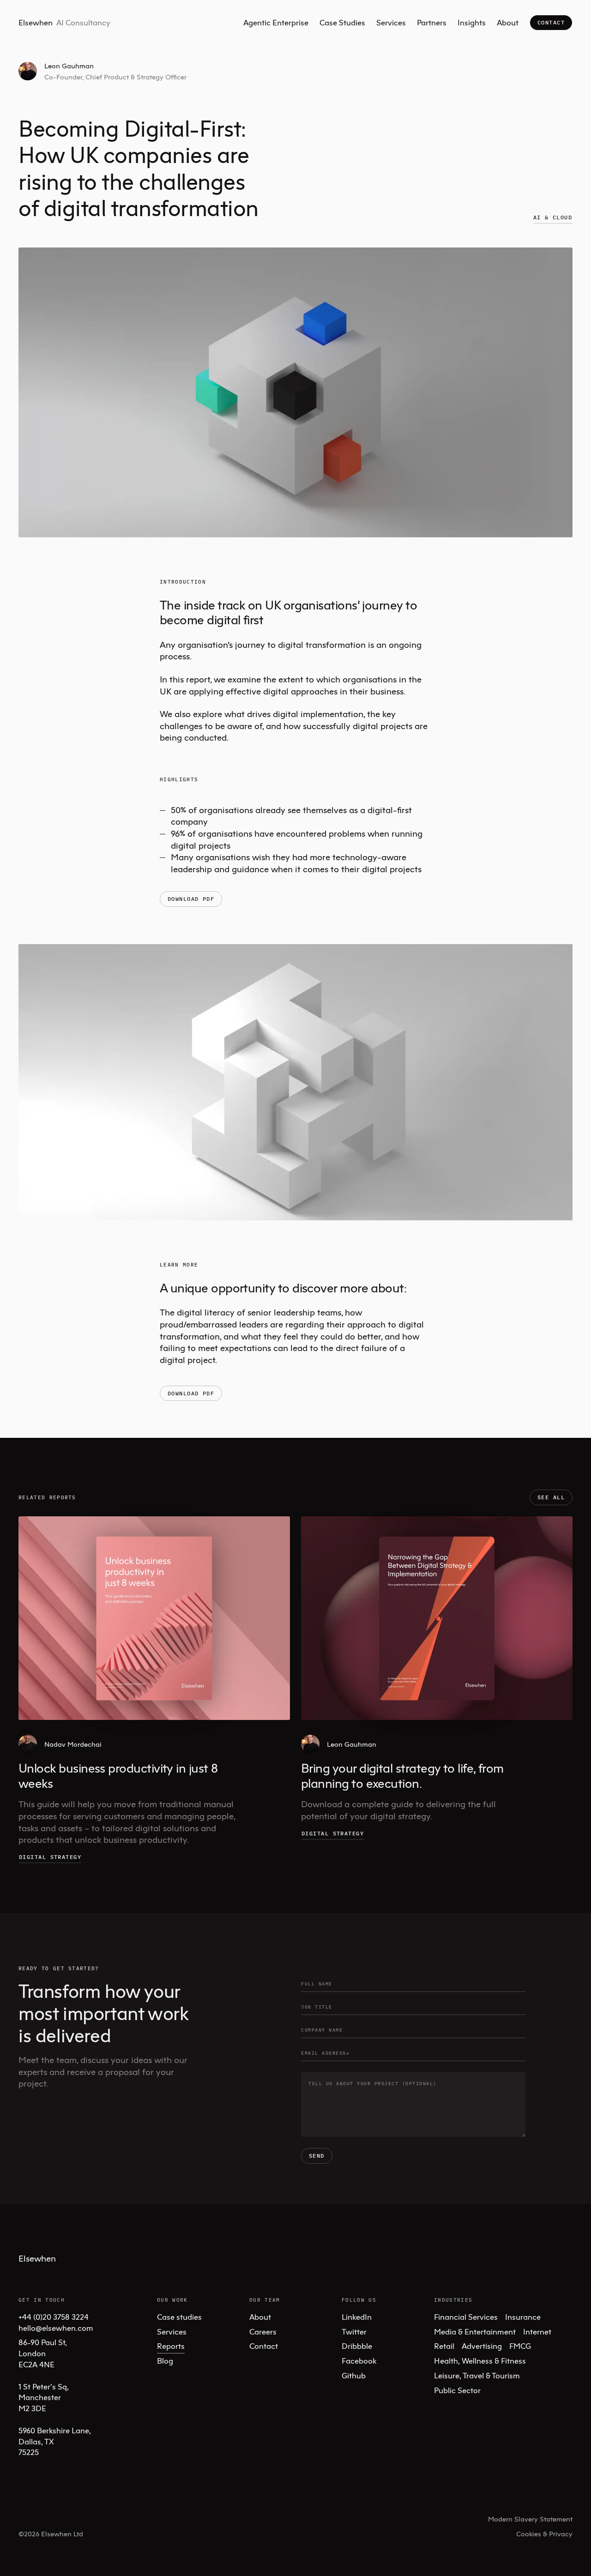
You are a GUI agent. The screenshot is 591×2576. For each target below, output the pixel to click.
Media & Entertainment (475, 2332)
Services (391, 22)
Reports (171, 2346)
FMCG (520, 2346)
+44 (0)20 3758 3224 (54, 2317)
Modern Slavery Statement (530, 2519)
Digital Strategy (50, 1857)
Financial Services (466, 2317)
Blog (165, 2361)
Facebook (359, 2361)
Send (317, 2156)
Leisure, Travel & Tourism (477, 2375)
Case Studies (342, 22)
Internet (537, 2332)
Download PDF (191, 899)
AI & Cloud (553, 217)
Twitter (354, 2332)
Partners (432, 22)
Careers (263, 2332)
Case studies (179, 2317)
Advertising (482, 2346)
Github (354, 2375)
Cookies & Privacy (544, 2534)
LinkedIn (357, 2317)
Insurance (523, 2317)
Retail (444, 2346)
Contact (551, 22)
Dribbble (357, 2346)
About (508, 22)
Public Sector (457, 2390)
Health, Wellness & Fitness (480, 2361)
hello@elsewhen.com (56, 2328)
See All (551, 1497)
